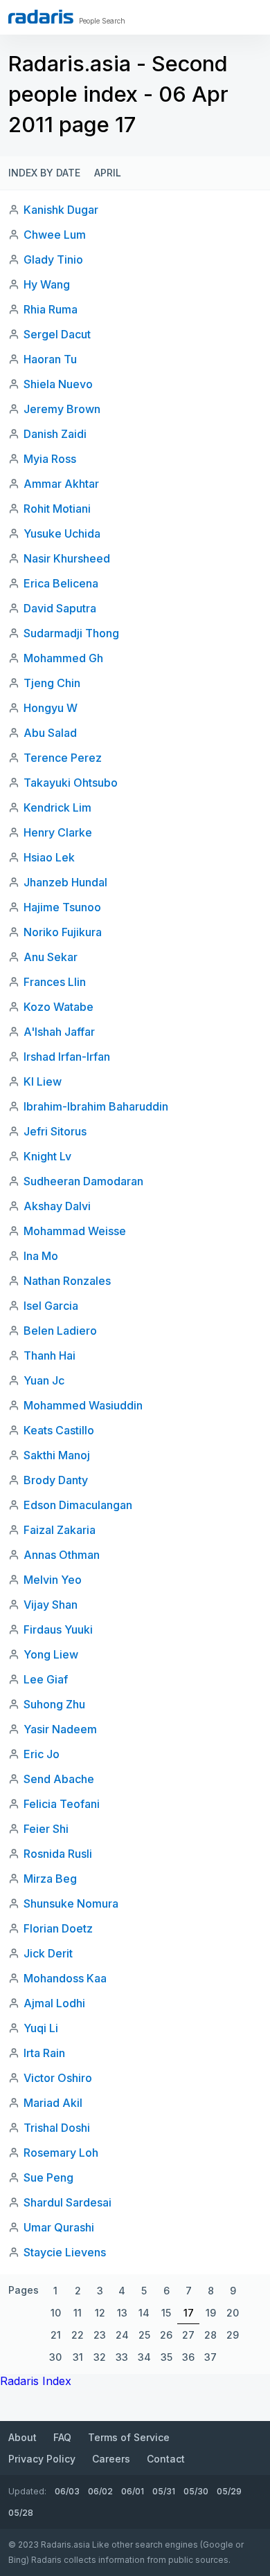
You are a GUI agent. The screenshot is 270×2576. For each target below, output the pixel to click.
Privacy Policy (42, 2459)
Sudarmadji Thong (71, 633)
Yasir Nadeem (60, 1729)
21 (56, 2335)
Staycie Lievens (65, 2252)
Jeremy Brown (62, 409)
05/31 (164, 2491)
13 (122, 2313)
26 (166, 2335)
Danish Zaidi (55, 434)
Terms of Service (129, 2437)
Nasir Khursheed (67, 558)
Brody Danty (56, 1480)
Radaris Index (36, 2381)
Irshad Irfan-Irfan (67, 1057)
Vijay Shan (51, 1605)
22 (78, 2335)
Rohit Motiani (57, 509)
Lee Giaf (46, 1679)
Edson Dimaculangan (78, 1505)
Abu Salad (50, 733)
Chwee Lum (55, 235)
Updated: (27, 2491)
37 (210, 2357)
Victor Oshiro (58, 2078)
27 (188, 2335)
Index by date (44, 173)
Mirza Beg (50, 1879)
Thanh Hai (49, 1355)
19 (211, 2313)
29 (233, 2335)
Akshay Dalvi (57, 1206)
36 (188, 2357)
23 (100, 2335)
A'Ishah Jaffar (59, 1032)
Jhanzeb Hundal (65, 882)
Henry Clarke (58, 832)
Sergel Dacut (57, 334)
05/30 (196, 2491)
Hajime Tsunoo (62, 907)
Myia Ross (50, 459)
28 (210, 2335)
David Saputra (60, 608)
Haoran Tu (50, 359)
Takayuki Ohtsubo (71, 783)
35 (166, 2357)
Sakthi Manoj (57, 1455)
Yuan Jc (44, 1380)
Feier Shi (46, 1829)
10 (56, 2313)
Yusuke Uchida (62, 533)
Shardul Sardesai (67, 2202)
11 (78, 2313)
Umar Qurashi (59, 2227)
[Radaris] (41, 17)
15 (166, 2313)
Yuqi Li (41, 2028)
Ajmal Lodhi (54, 2003)
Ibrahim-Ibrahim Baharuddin (96, 1106)
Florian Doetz (58, 1928)
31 (78, 2357)
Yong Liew (51, 1654)
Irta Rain (44, 2053)
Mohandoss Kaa (65, 1978)
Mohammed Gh (63, 658)
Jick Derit (48, 1953)
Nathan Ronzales (67, 1281)
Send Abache (59, 1779)
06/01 (133, 2491)
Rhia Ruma (51, 309)
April (108, 173)
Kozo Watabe (58, 1007)
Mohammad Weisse (75, 1231)
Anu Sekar (51, 957)
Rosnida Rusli (58, 1854)
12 (100, 2313)
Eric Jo (42, 1754)
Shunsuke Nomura (71, 1903)
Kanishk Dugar (61, 210)
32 (100, 2357)
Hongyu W (51, 708)
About (22, 2437)
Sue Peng (48, 2177)
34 (144, 2357)
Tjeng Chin (52, 683)
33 (122, 2357)
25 (144, 2335)
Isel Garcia (51, 1306)
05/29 (229, 2491)
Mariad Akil (53, 2103)
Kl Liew (43, 1081)
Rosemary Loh (61, 2153)
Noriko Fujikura (63, 932)
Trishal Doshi (57, 2128)
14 (144, 2313)
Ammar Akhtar (61, 484)
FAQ (62, 2437)
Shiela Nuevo (58, 384)
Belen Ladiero (60, 1331)
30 (55, 2357)
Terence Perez (63, 758)
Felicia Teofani (62, 1804)
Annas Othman (62, 1555)
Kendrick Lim (57, 807)
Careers (111, 2459)
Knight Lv (47, 1156)
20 (233, 2313)
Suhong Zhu (54, 1704)
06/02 (100, 2491)
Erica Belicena (61, 583)
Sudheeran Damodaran (83, 1181)
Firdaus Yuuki (58, 1629)
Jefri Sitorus (55, 1131)
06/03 (67, 2491)
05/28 (21, 2513)
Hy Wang (47, 284)
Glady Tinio (53, 259)
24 (122, 2335)
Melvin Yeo (53, 1580)
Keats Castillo (59, 1430)
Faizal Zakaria (60, 1530)
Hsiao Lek (49, 857)
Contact (166, 2459)
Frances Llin (55, 982)
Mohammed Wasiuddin (83, 1405)
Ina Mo (41, 1256)
